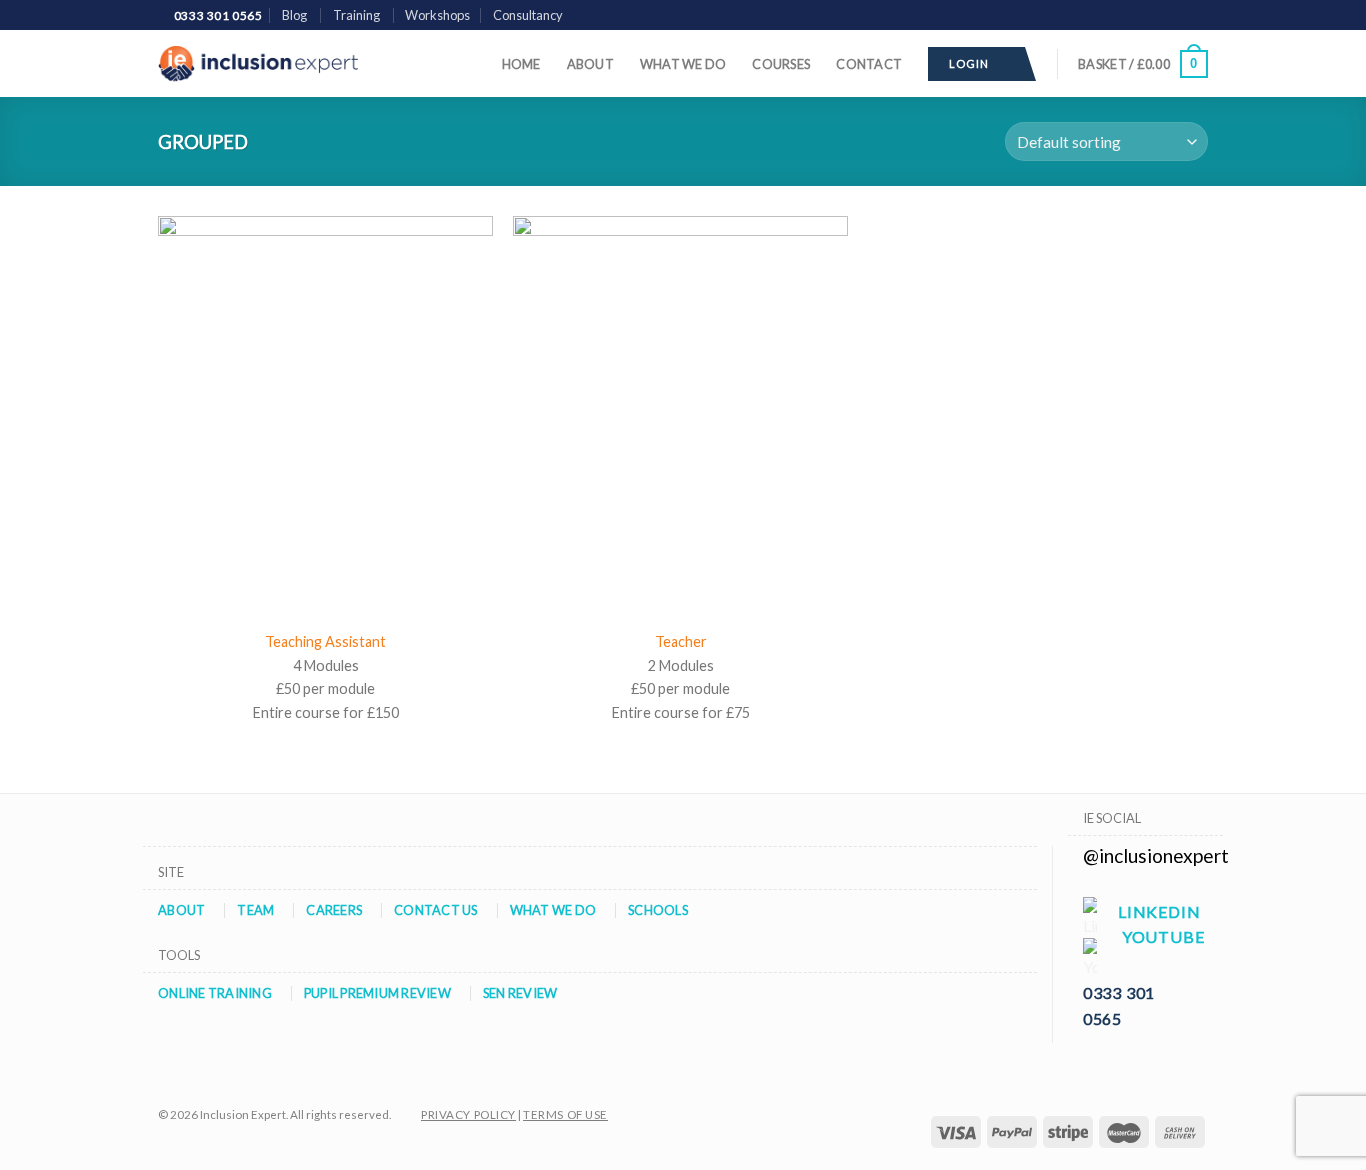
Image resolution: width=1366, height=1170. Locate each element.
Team (255, 910)
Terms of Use (565, 1114)
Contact (869, 64)
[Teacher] (680, 417)
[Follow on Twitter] (1160, 16)
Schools (658, 910)
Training (356, 15)
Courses (781, 64)
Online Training (215, 993)
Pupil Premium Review (377, 993)
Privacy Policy (468, 1114)
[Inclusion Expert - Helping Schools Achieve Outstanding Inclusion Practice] (258, 64)
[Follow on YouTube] (1198, 16)
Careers (334, 910)
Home (521, 64)
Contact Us (436, 910)
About (590, 64)
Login (972, 63)
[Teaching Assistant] (325, 417)
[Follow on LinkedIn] (1179, 16)
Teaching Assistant (325, 641)
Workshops (437, 15)
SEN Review (520, 993)
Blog (294, 15)
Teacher (681, 641)
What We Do (683, 64)
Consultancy (528, 15)
